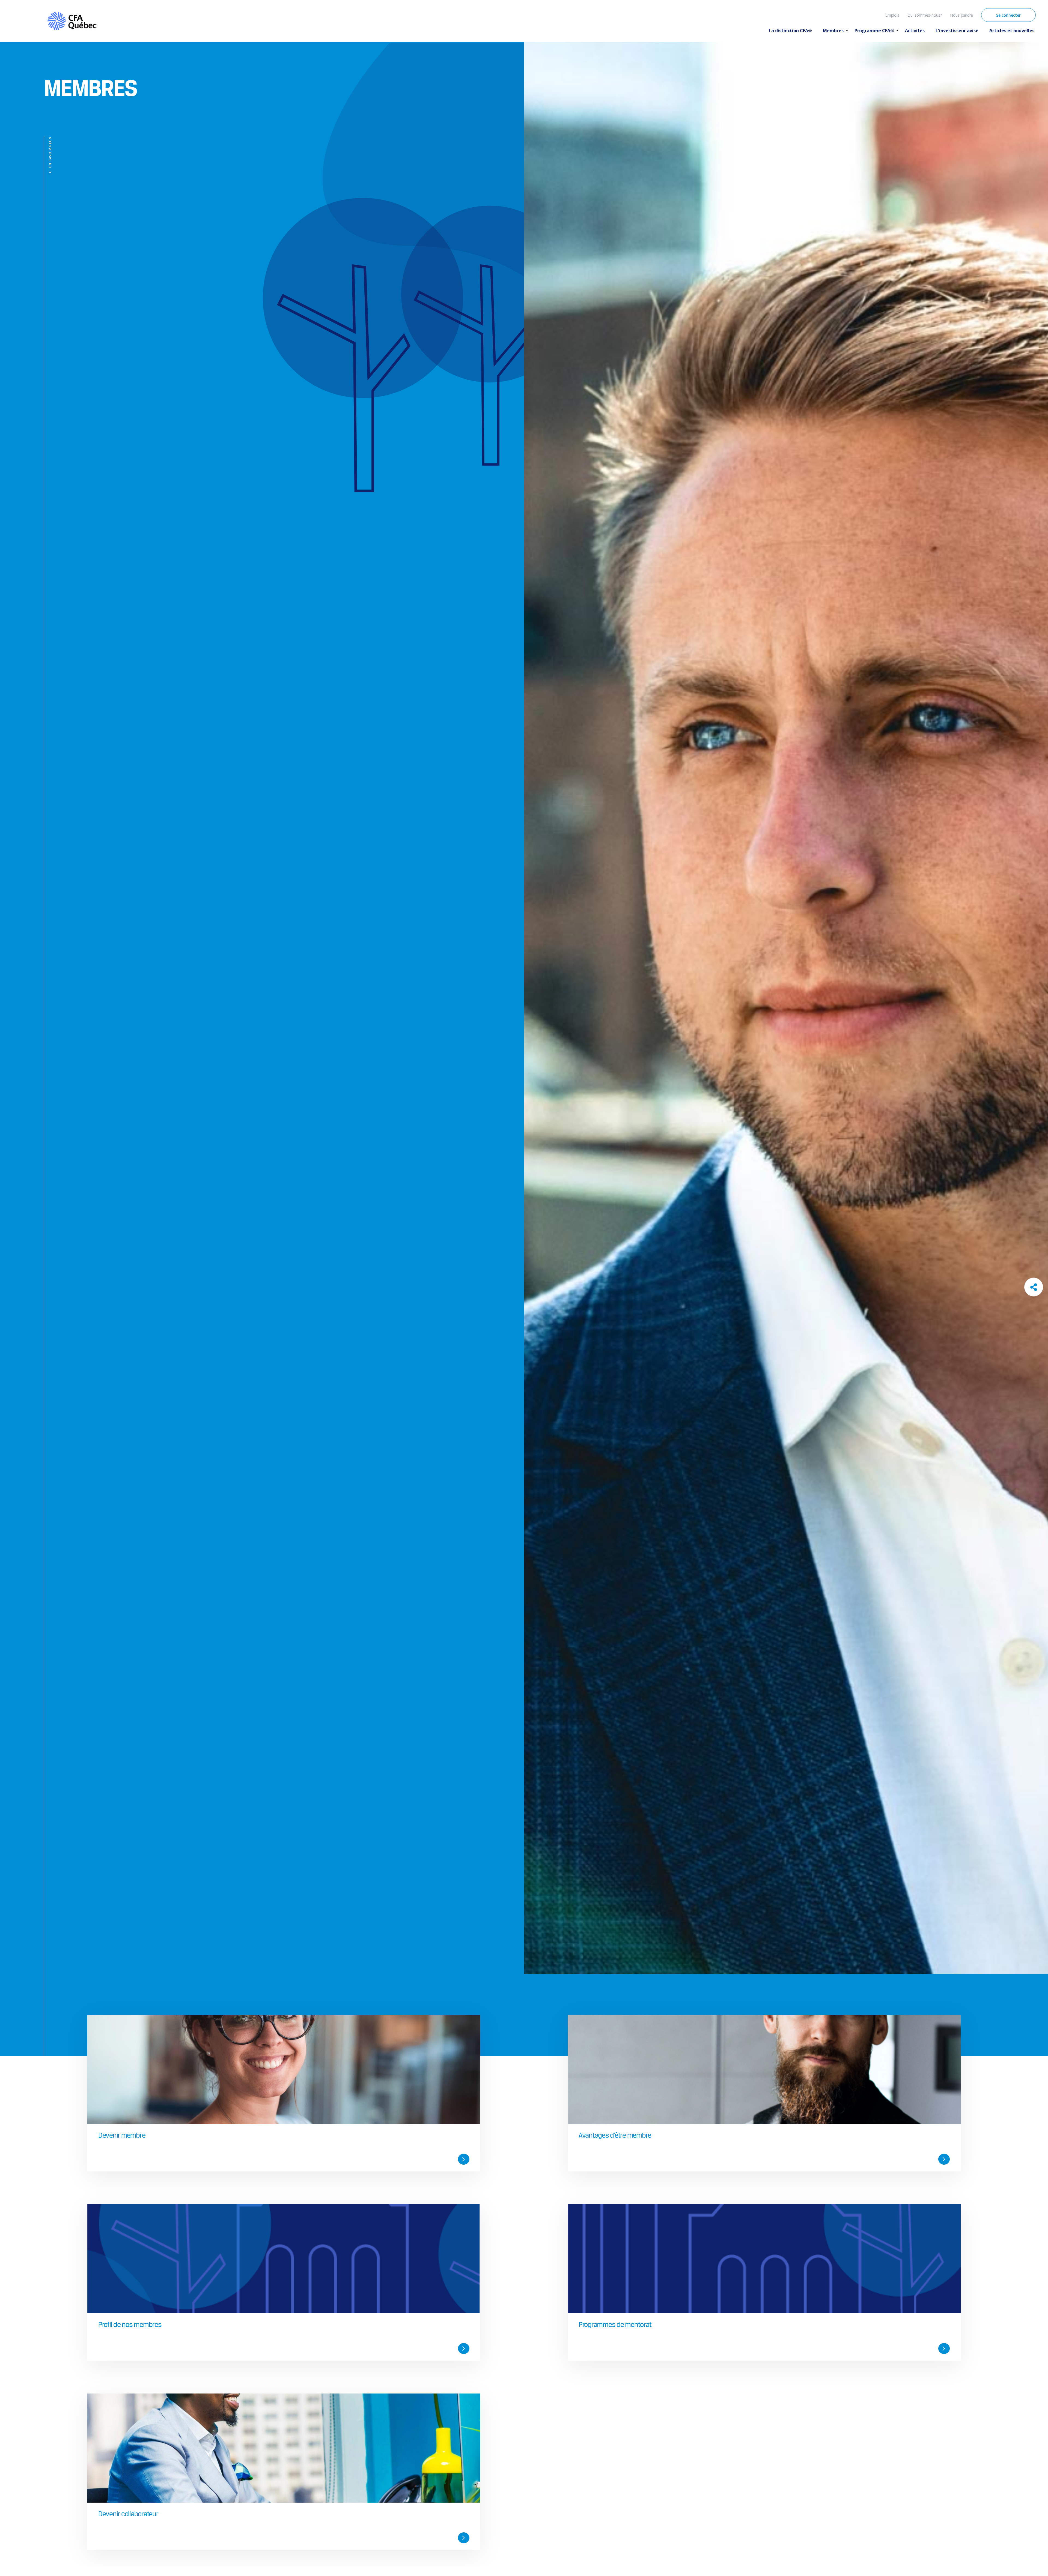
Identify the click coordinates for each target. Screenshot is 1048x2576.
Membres (833, 31)
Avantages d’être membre (615, 2135)
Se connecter (1008, 15)
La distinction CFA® (790, 31)
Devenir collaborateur (128, 2514)
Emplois (892, 15)
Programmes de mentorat (615, 2324)
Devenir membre (122, 2135)
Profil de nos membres (130, 2324)
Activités (915, 31)
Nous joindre (961, 15)
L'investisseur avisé (957, 31)
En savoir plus (50, 152)
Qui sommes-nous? (925, 15)
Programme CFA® (874, 31)
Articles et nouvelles (1012, 31)
